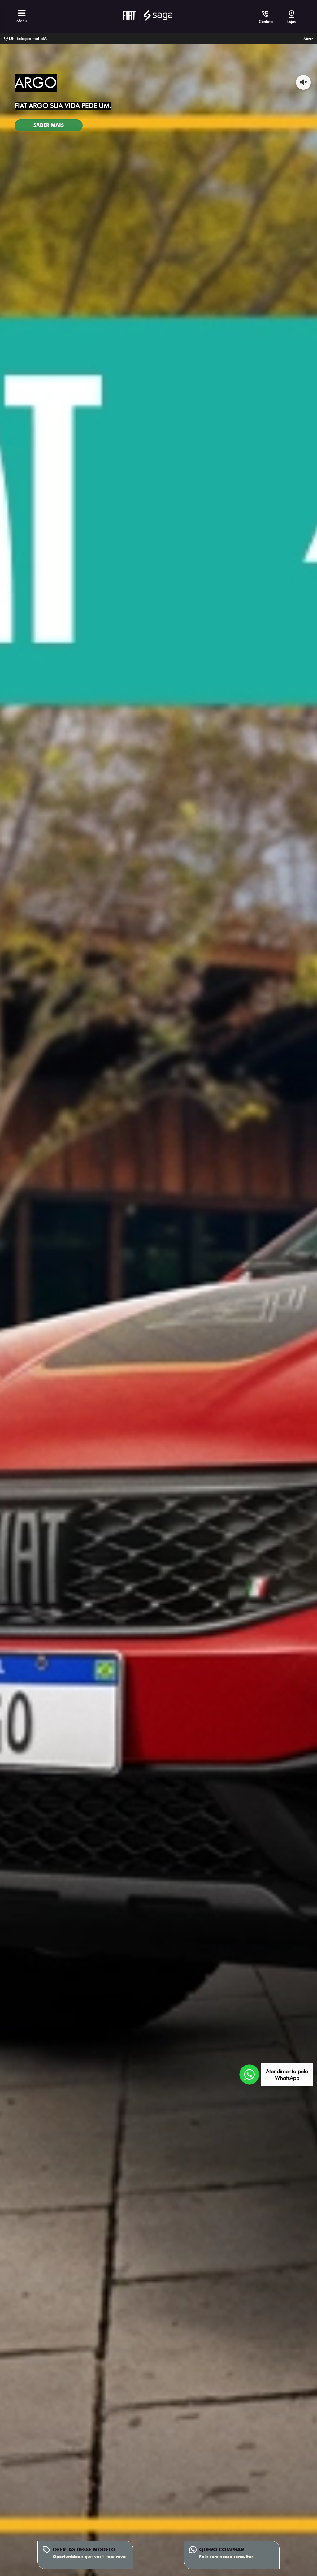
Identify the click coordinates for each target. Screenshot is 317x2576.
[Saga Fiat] (148, 15)
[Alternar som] (303, 82)
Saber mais (49, 125)
